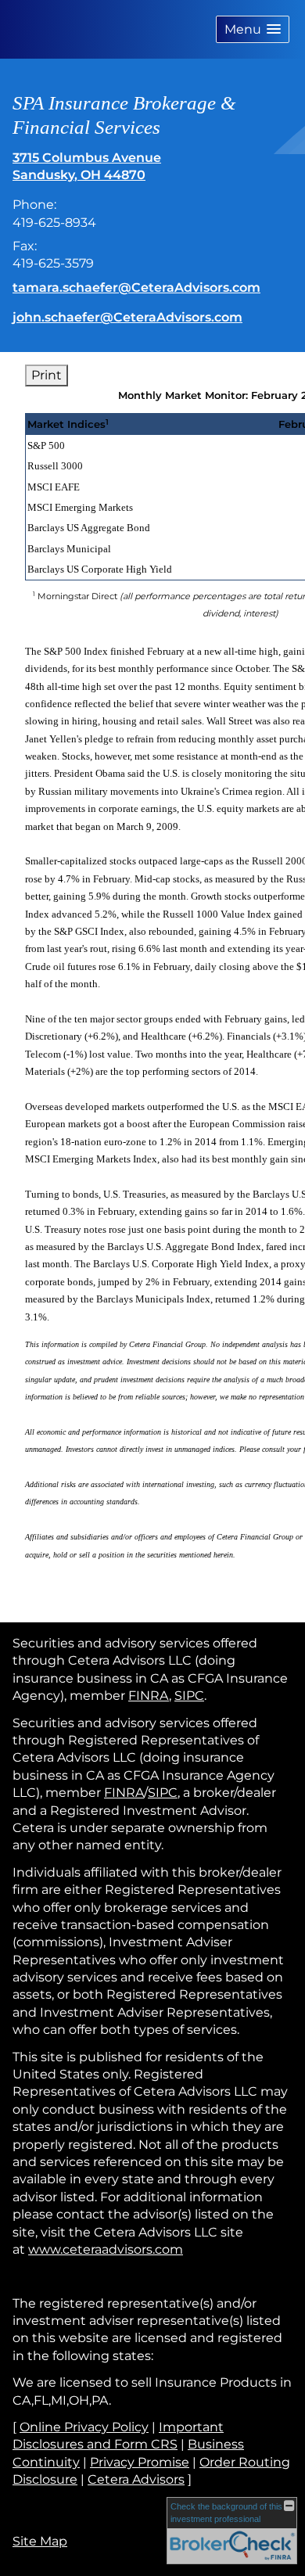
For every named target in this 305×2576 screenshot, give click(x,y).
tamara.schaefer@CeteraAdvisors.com (136, 287)
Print (47, 375)
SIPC (189, 1696)
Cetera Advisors (136, 2479)
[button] (253, 29)
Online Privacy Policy (84, 2427)
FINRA (149, 1696)
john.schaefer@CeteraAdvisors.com (127, 317)
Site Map (40, 2541)
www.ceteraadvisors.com (106, 2249)
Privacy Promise (140, 2462)
